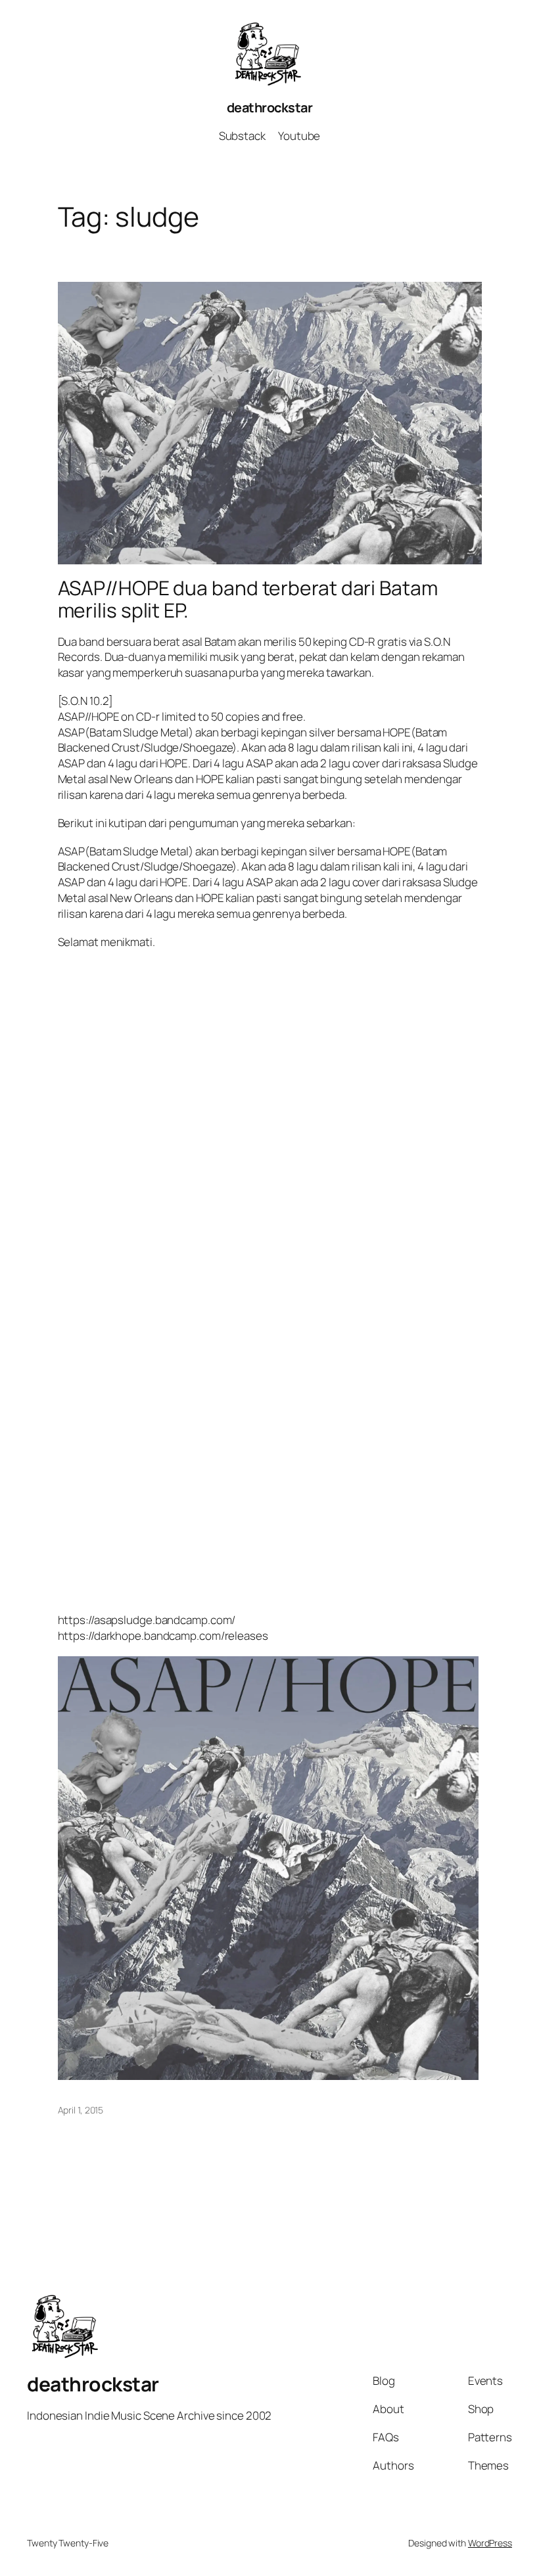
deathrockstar (270, 107)
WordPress (490, 2543)
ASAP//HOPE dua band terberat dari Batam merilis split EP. (248, 599)
